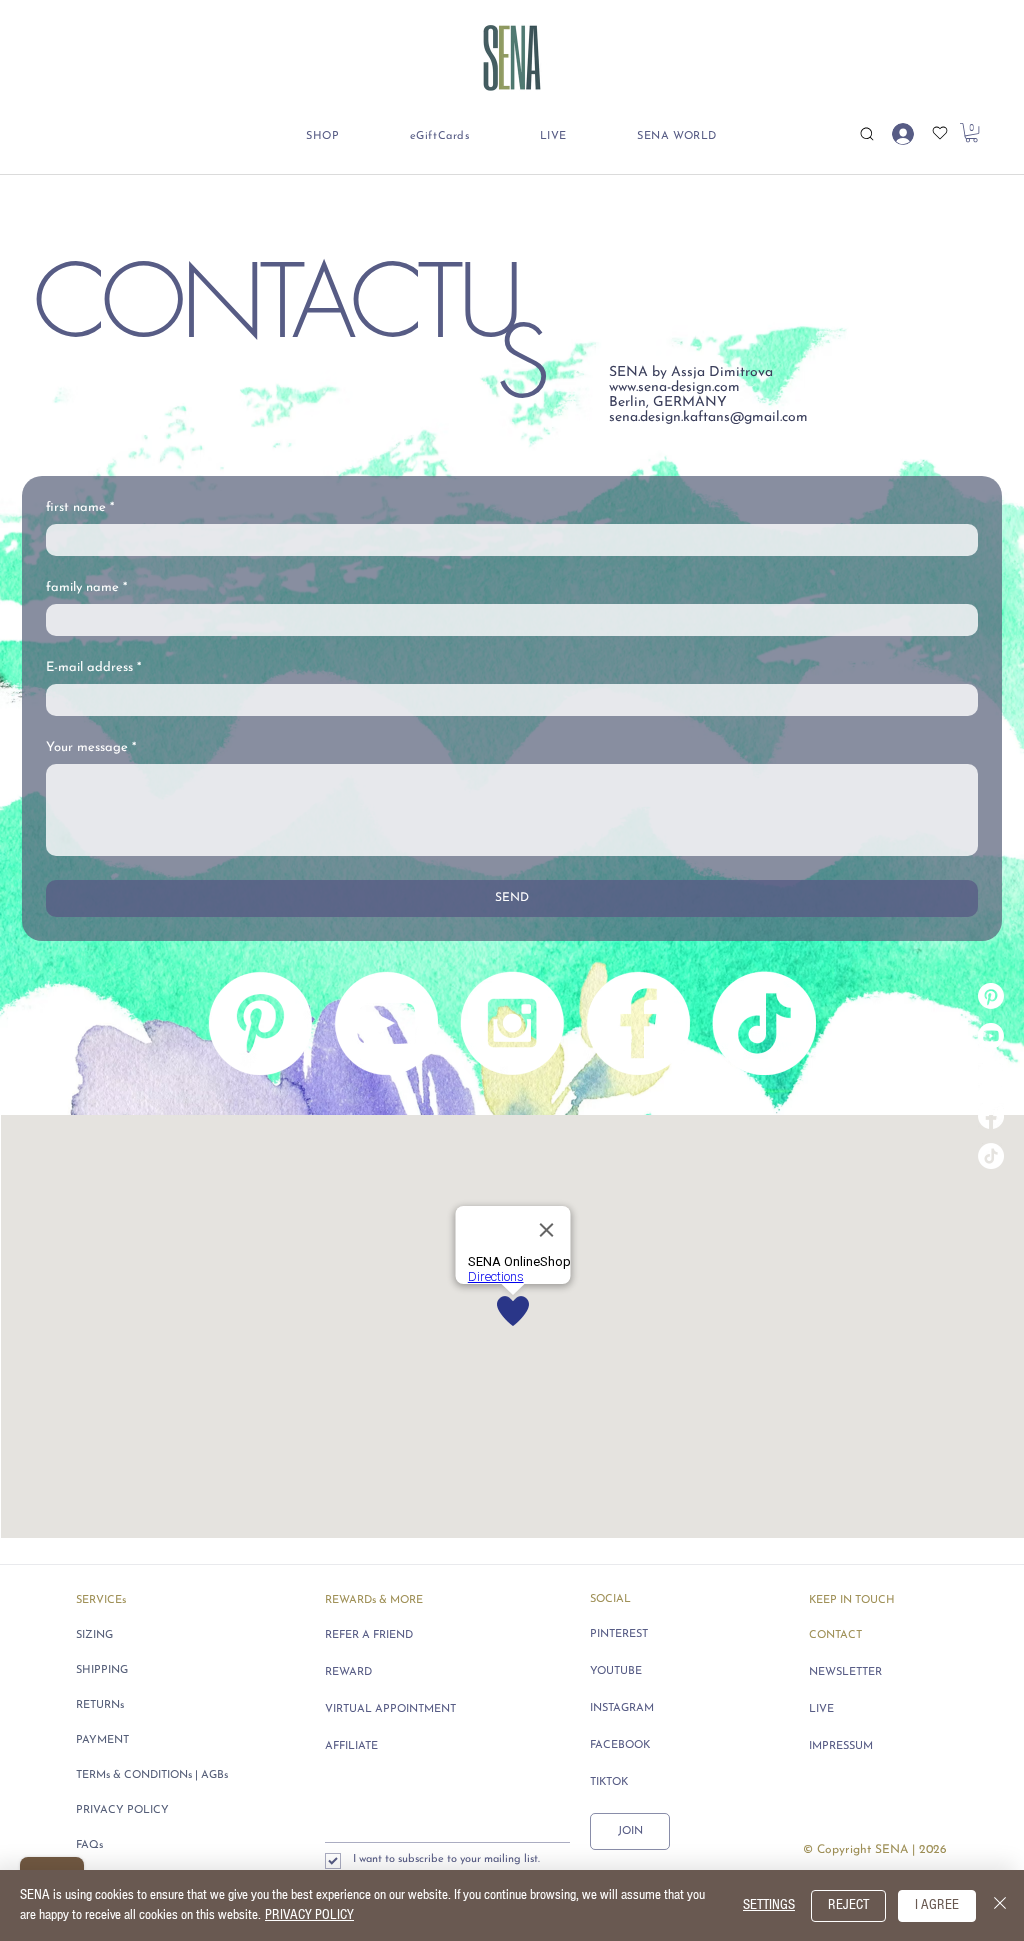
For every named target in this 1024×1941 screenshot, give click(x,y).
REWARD (348, 1672)
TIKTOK (609, 1782)
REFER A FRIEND (369, 1635)
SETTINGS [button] (769, 1905)
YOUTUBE (616, 1671)
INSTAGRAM (622, 1708)
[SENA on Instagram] (991, 1076)
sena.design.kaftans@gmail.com (708, 417)
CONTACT (835, 1635)
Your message (91, 747)
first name (80, 507)
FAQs (89, 1845)
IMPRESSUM (841, 1746)
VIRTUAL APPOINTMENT (389, 1709)
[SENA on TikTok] (991, 1156)
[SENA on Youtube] (991, 1036)
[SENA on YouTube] (386, 1023)
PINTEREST (619, 1634)
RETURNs (100, 1705)
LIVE (821, 1709)
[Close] (1000, 1905)
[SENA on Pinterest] (991, 996)
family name (86, 587)
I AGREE (937, 1905)
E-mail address (93, 667)
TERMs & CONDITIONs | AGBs (152, 1775)
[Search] (866, 133)
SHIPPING (102, 1670)
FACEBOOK (620, 1745)
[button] (323, 136)
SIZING (94, 1635)
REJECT (848, 1905)
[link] (971, 132)
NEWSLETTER (845, 1672)
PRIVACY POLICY (122, 1810)
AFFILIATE (351, 1746)
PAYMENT (102, 1740)
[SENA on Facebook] (991, 1116)
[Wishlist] (939, 132)
